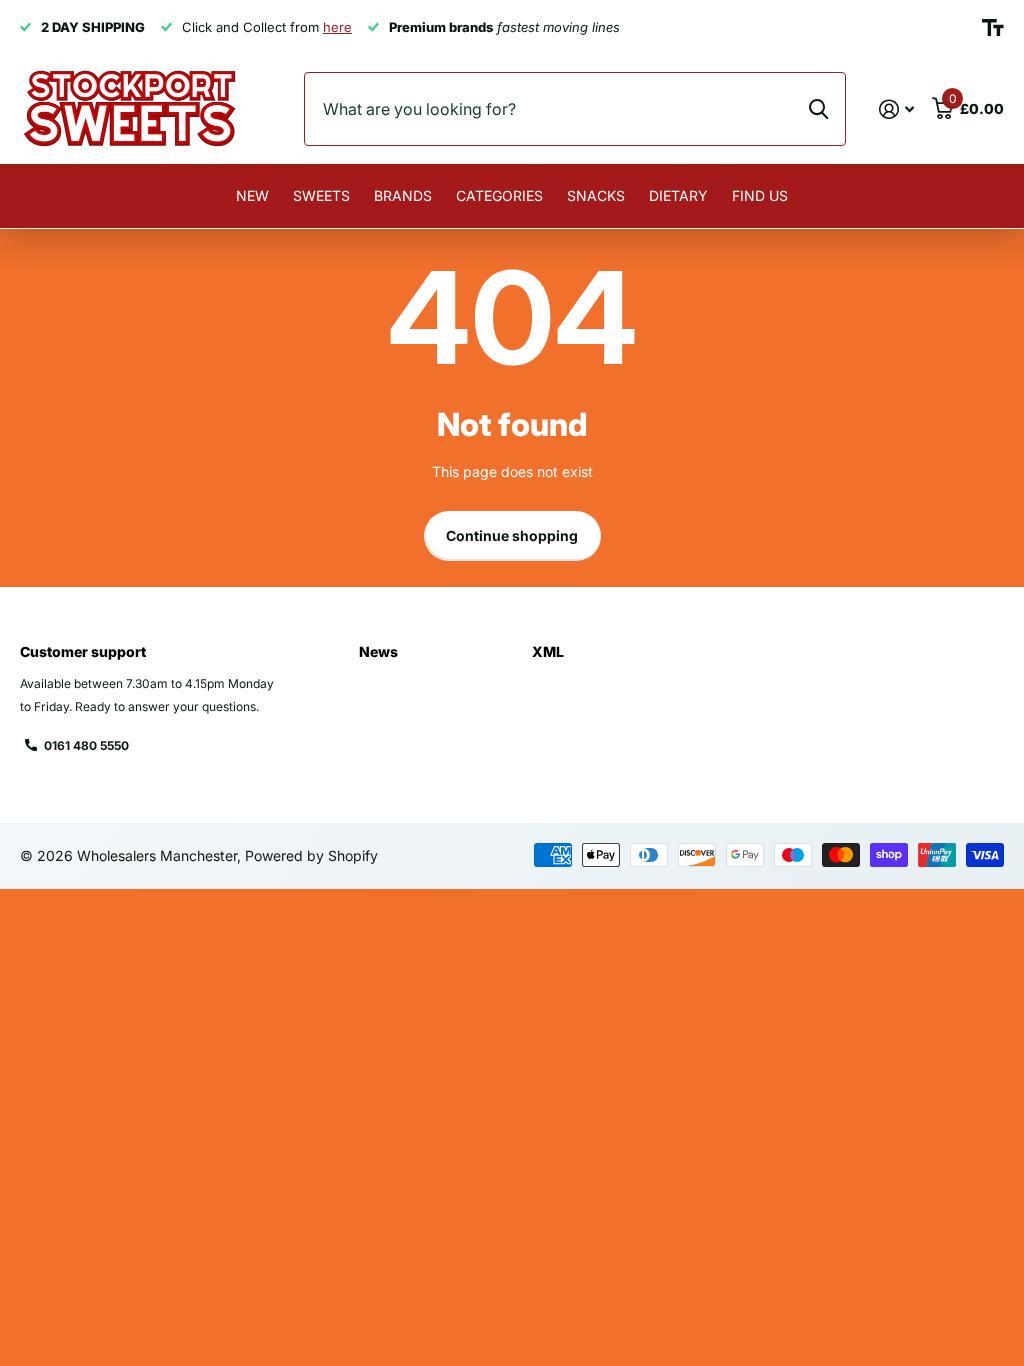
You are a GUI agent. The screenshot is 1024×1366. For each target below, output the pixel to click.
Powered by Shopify (311, 855)
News (378, 651)
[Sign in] (896, 109)
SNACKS (596, 195)
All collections (321, 217)
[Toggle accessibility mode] (993, 28)
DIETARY (678, 195)
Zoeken (818, 109)
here (337, 27)
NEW (252, 195)
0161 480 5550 (86, 745)
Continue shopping (512, 535)
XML (548, 651)
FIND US (760, 195)
